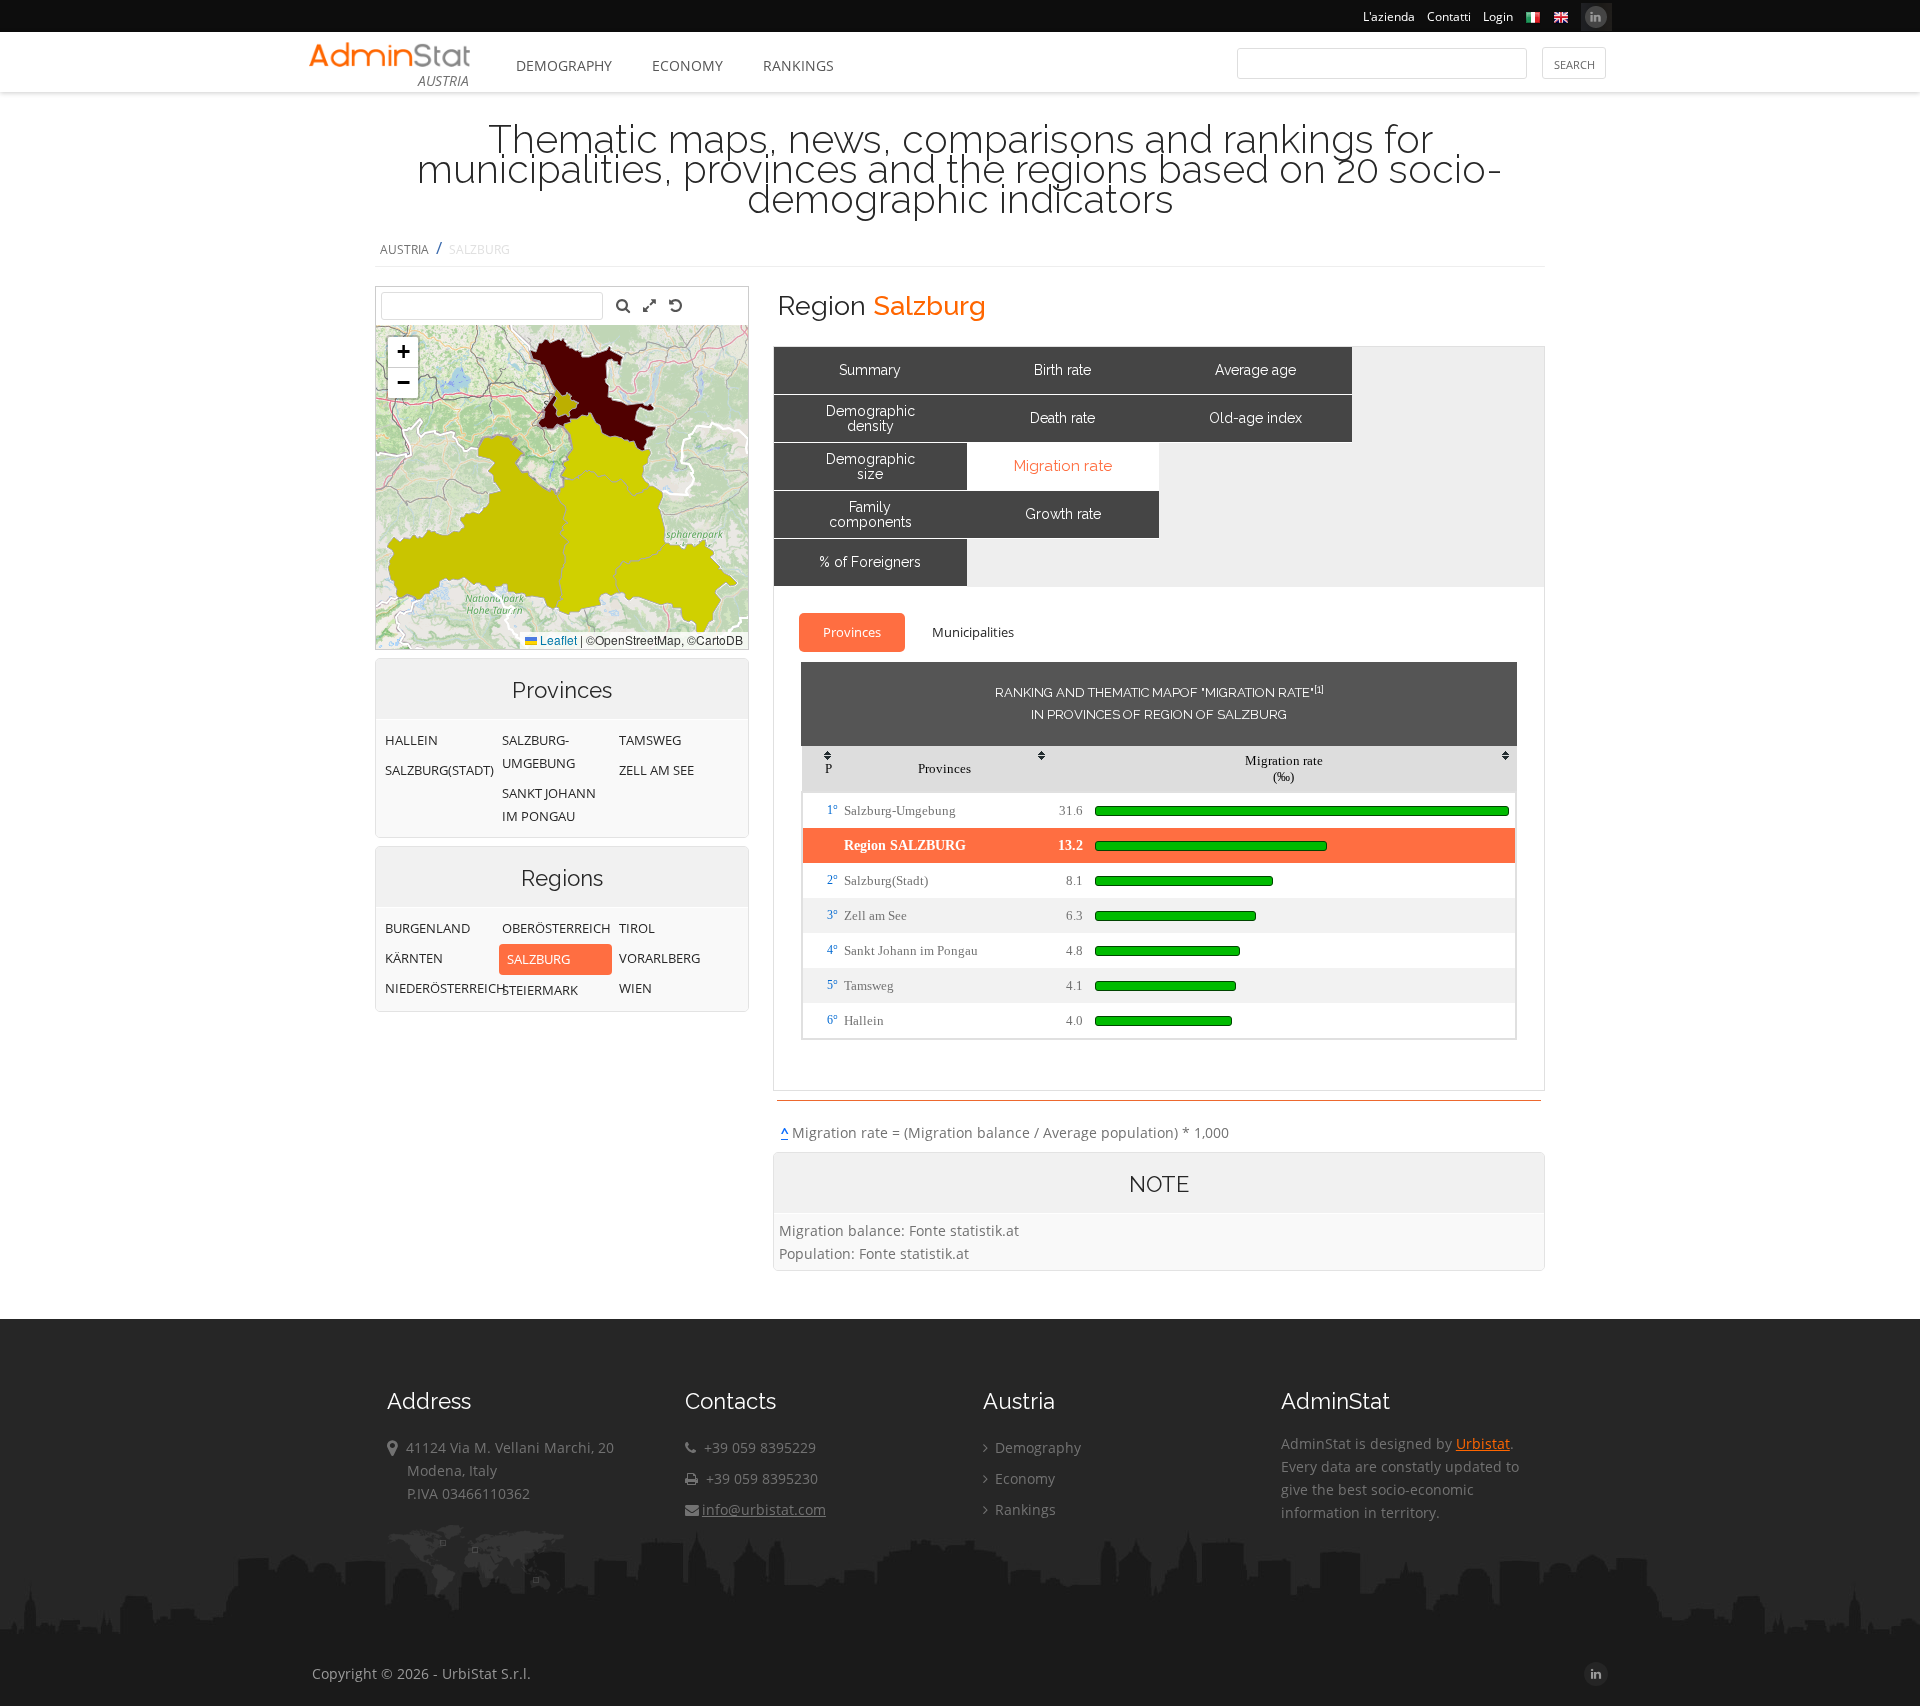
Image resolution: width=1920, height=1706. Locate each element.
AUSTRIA (404, 249)
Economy (687, 65)
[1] (1319, 689)
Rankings (798, 65)
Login (1498, 16)
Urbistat (1483, 1443)
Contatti (1449, 16)
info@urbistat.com (764, 1509)
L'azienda (1389, 16)
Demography (564, 65)
